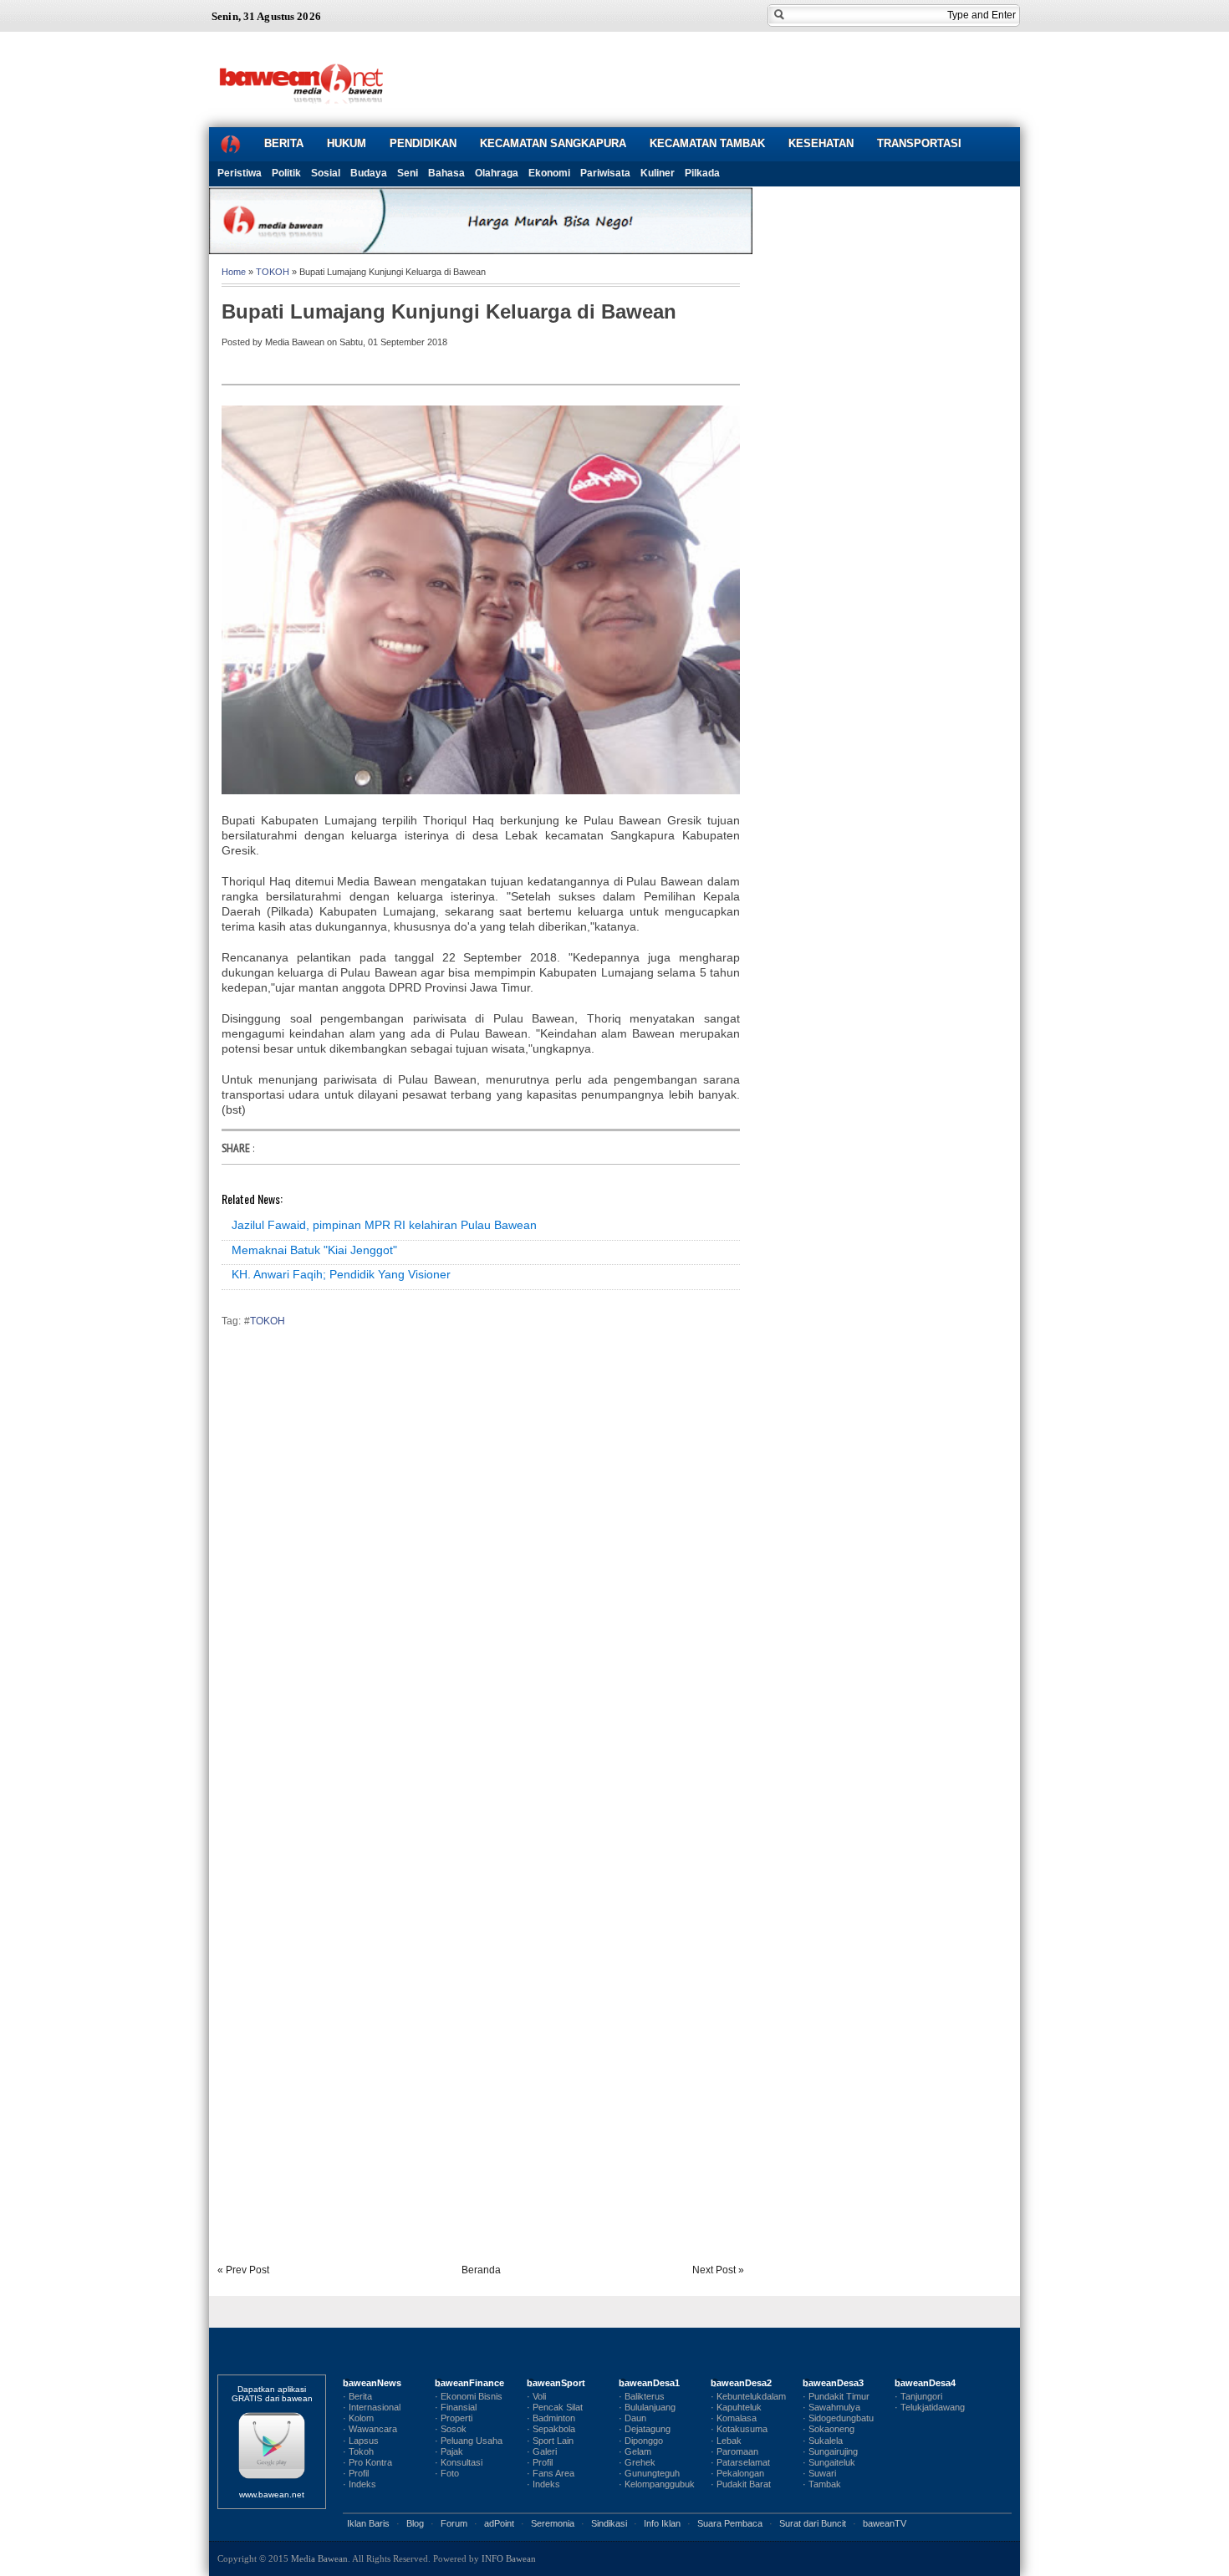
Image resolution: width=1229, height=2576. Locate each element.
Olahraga (497, 173)
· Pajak (449, 2451)
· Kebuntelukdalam (748, 2396)
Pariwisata (605, 173)
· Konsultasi (459, 2462)
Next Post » (718, 2270)
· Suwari (819, 2473)
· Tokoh (358, 2451)
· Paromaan (734, 2451)
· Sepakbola (551, 2429)
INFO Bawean (509, 2558)
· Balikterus (642, 2396)
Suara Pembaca (730, 2523)
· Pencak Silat (555, 2407)
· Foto (447, 2473)
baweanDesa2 (741, 2383)
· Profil (356, 2473)
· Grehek (637, 2462)
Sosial (326, 173)
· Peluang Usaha (469, 2441)
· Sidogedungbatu (838, 2418)
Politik (286, 173)
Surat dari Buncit (813, 2523)
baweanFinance (469, 2383)
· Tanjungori (918, 2396)
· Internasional (372, 2407)
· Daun (632, 2418)
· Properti (454, 2418)
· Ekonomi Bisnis (469, 2396)
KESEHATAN (821, 143)
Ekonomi (549, 173)
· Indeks (360, 2484)
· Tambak (822, 2484)
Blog (415, 2523)
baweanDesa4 (925, 2383)
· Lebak (726, 2441)
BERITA (284, 143)
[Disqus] (481, 1574)
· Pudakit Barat (741, 2484)
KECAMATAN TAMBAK (707, 143)
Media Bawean (319, 2558)
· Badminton (551, 2418)
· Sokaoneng (829, 2429)
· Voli (536, 2396)
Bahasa (446, 173)
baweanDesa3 (833, 2383)
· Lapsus (361, 2441)
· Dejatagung (645, 2429)
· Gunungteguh (649, 2473)
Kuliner (658, 173)
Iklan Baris (368, 2523)
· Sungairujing (830, 2451)
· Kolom (358, 2418)
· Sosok (451, 2429)
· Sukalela (823, 2441)
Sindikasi (609, 2523)
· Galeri (542, 2451)
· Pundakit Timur (836, 2396)
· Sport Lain (550, 2441)
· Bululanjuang (647, 2407)
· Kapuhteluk (736, 2407)
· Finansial (456, 2407)
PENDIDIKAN (423, 143)
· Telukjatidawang (930, 2407)
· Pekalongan (737, 2473)
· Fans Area (551, 2473)
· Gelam (635, 2451)
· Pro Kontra (367, 2462)
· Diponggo (641, 2441)
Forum (454, 2523)
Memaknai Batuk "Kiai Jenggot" (314, 1250)
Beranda (481, 2270)
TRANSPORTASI (919, 143)
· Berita (357, 2396)
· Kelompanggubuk (657, 2484)
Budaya (369, 173)
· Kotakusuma (739, 2429)
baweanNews (372, 2383)
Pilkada (702, 173)
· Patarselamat (740, 2462)
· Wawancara (370, 2429)
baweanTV (885, 2523)
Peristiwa (240, 173)
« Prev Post (243, 2270)
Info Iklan (662, 2523)
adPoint (499, 2523)
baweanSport (556, 2383)
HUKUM (347, 143)
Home (234, 272)
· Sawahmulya (831, 2407)
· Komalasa (734, 2418)
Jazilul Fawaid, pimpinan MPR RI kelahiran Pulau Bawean (384, 1225)
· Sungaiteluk (829, 2462)
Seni (408, 173)
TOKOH (273, 272)
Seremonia (553, 2523)
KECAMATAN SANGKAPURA (553, 143)
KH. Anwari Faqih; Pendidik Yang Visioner (341, 1274)
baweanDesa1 (649, 2383)
